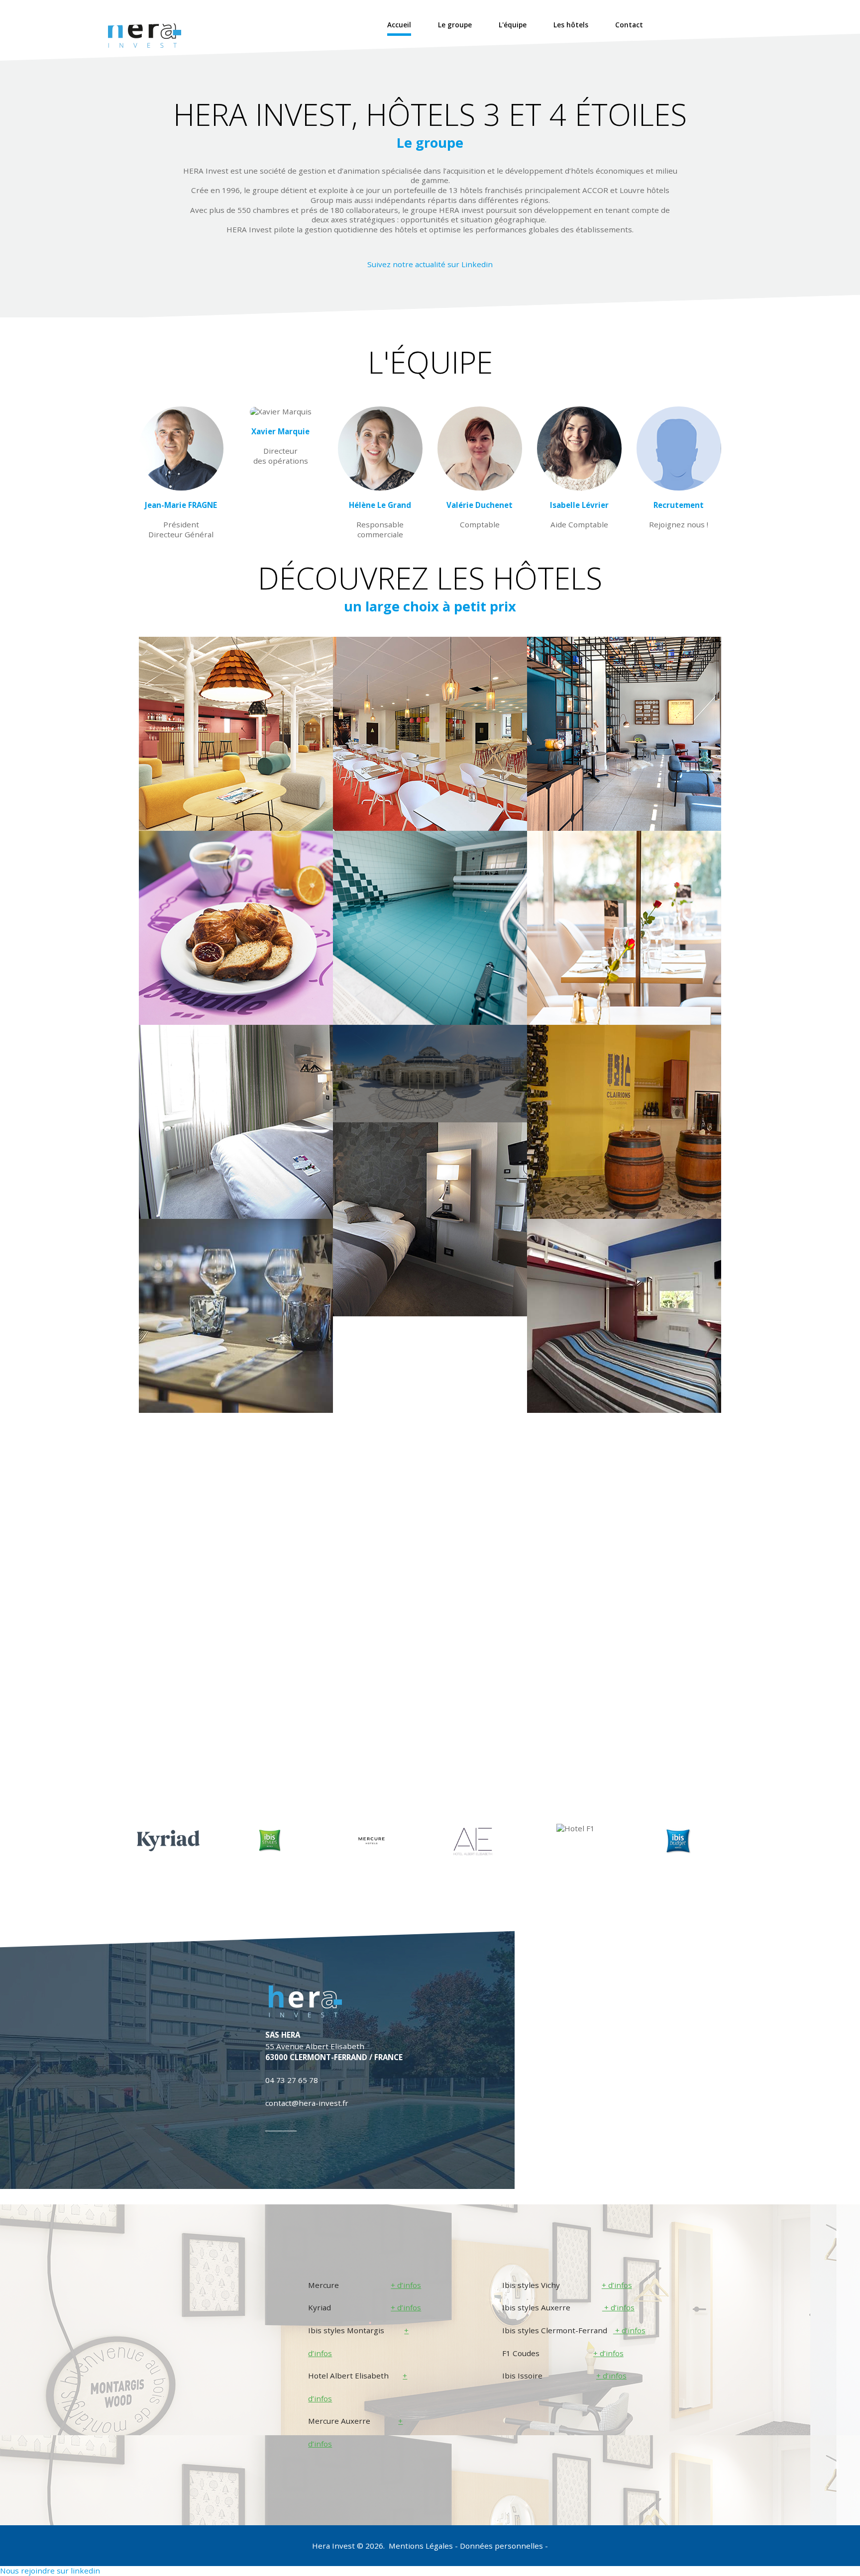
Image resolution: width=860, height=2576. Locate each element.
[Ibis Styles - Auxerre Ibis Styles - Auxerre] (430, 734)
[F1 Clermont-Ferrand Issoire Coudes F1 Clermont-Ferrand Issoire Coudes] (624, 1316)
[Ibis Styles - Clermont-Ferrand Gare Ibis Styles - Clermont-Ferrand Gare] (624, 734)
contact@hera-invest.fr (307, 2103)
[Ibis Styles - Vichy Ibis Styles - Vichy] (236, 928)
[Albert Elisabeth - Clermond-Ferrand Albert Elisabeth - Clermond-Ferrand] (236, 1122)
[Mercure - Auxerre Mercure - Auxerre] (236, 1316)
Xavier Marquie (280, 431)
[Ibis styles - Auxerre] (624, 1122)
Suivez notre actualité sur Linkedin (430, 264)
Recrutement (679, 505)
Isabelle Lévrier (579, 505)
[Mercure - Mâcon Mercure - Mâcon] (624, 928)
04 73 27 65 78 (292, 2080)
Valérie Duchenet (480, 505)
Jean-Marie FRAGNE (181, 505)
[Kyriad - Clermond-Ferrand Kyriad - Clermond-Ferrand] (430, 928)
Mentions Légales (422, 2546)
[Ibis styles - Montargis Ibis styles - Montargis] (236, 734)
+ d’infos (406, 2285)
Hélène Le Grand (380, 505)
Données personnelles (502, 2546)
